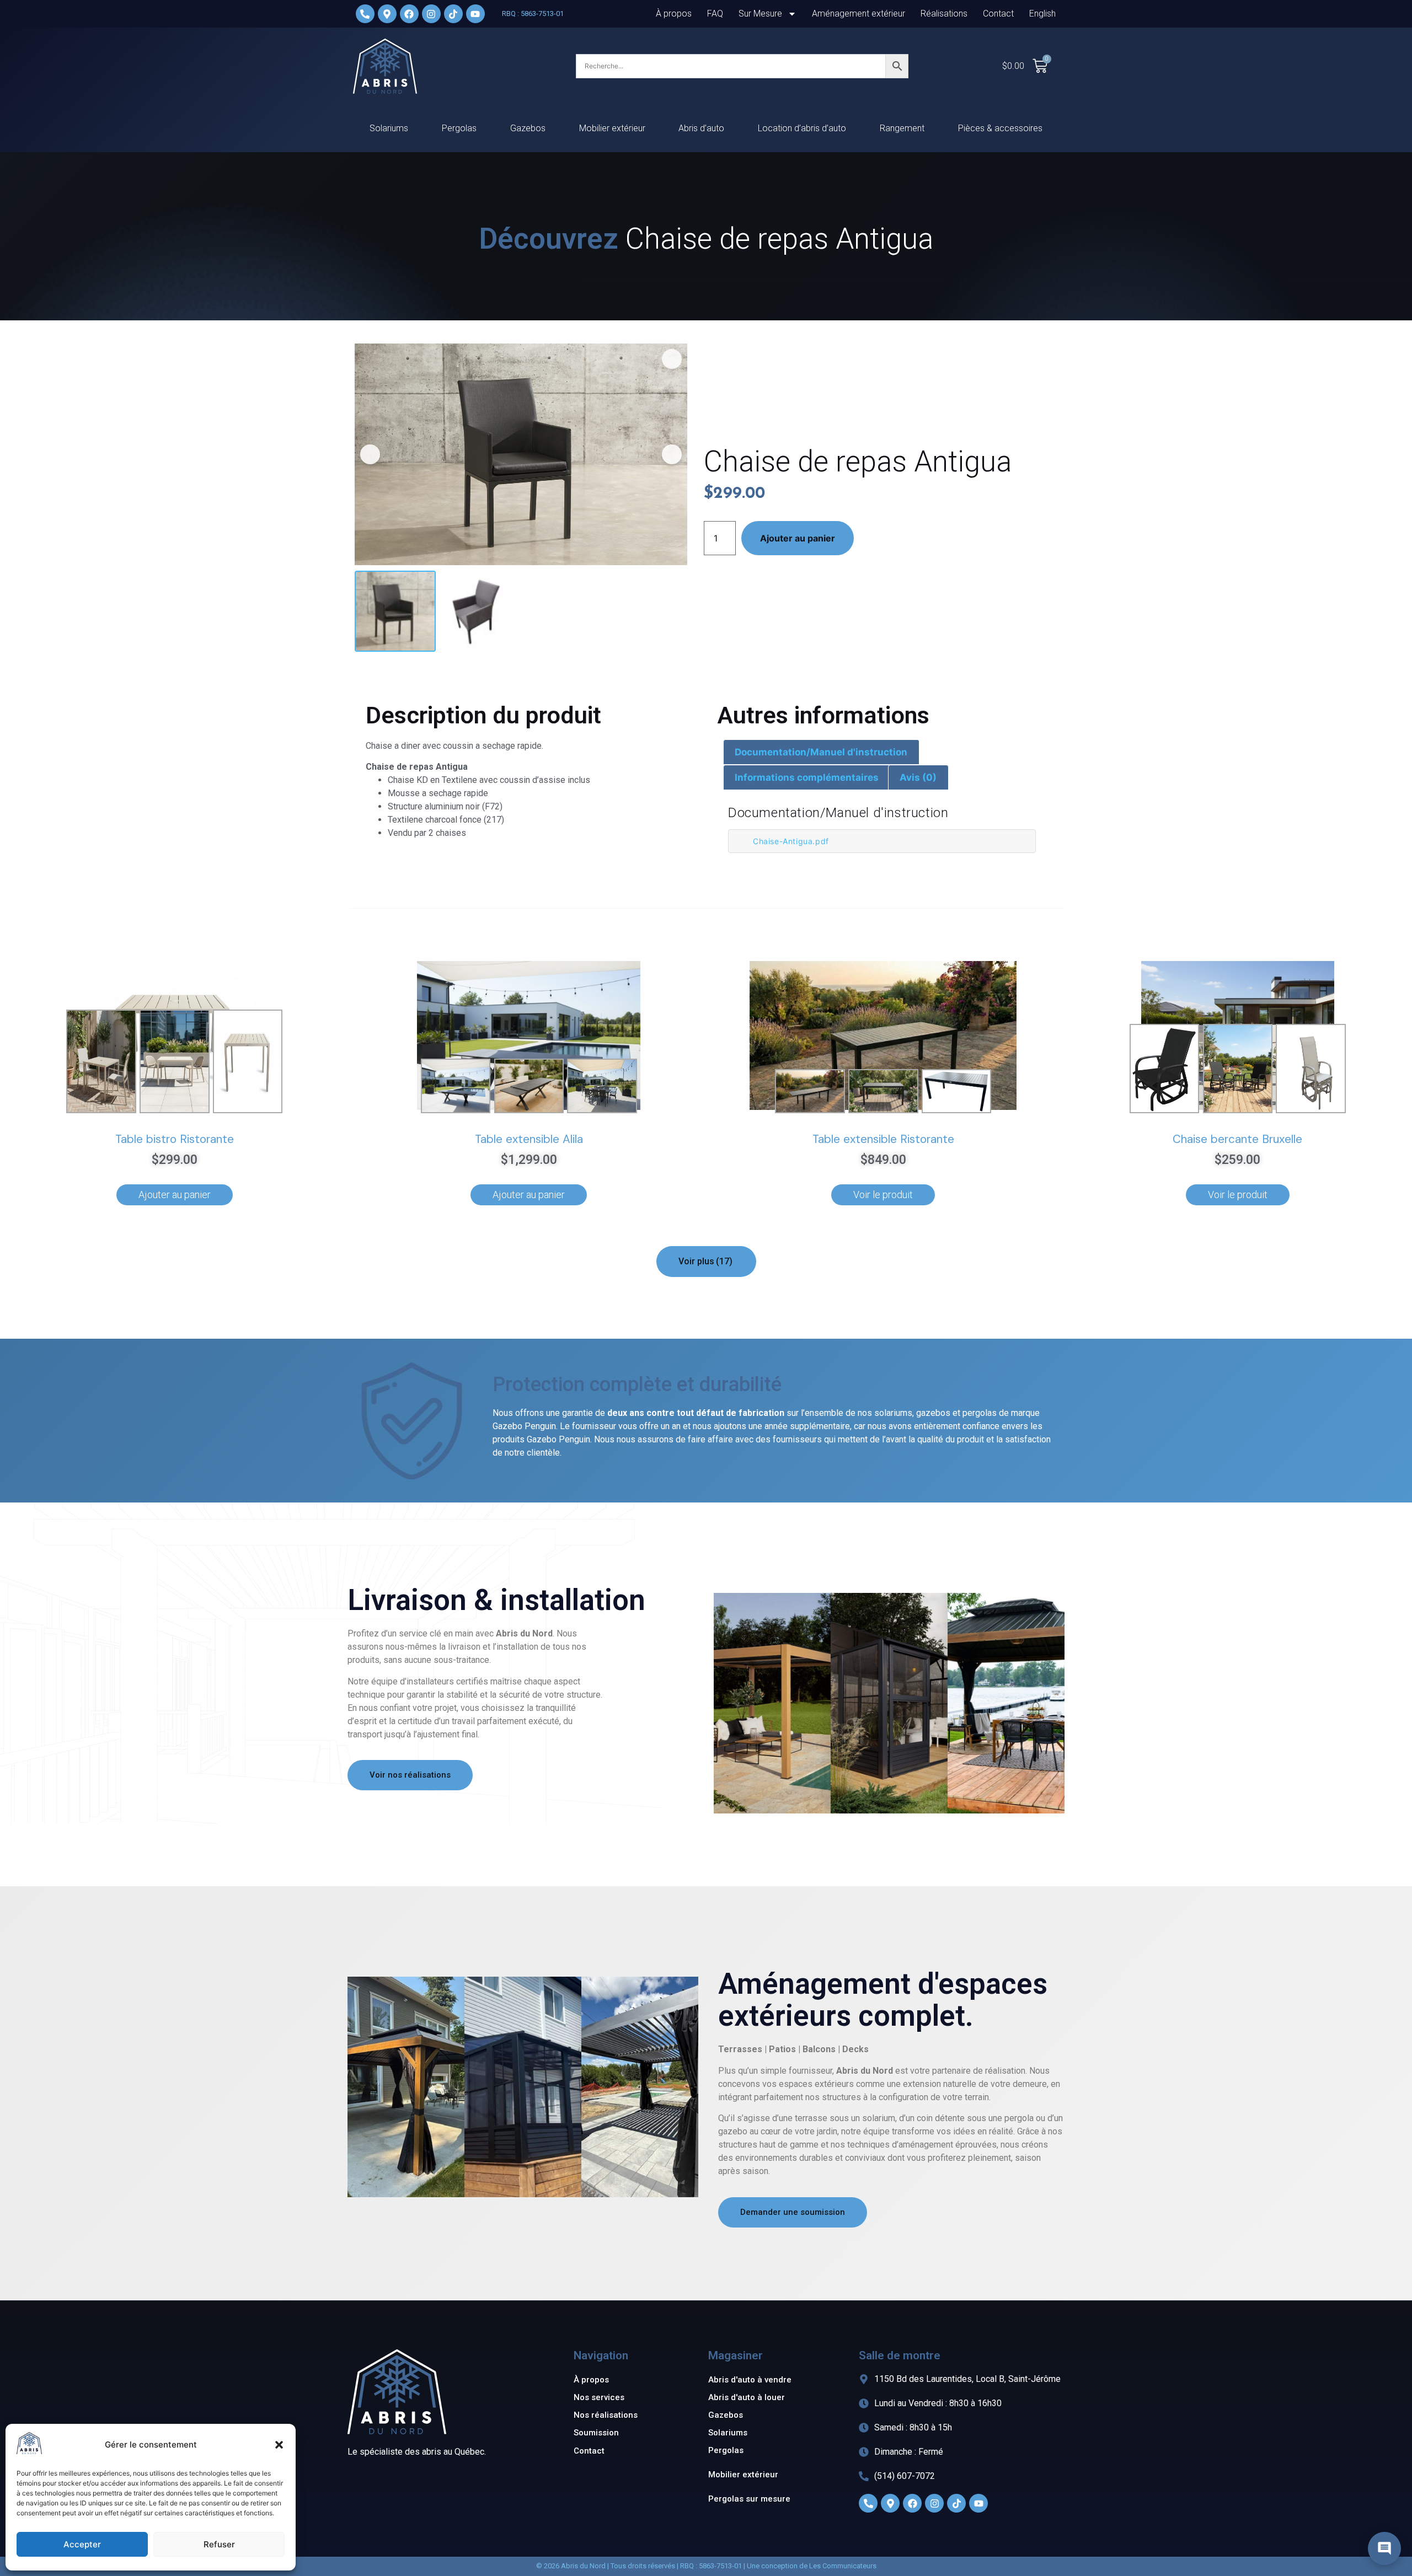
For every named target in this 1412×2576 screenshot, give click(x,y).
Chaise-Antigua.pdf (791, 820)
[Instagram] (934, 2482)
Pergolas (459, 107)
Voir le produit (883, 1173)
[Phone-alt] (868, 2482)
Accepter (82, 2544)
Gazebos (528, 107)
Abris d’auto (701, 107)
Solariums (389, 107)
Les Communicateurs (843, 2544)
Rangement (902, 107)
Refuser (219, 2544)
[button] (279, 2445)
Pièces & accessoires (1000, 107)
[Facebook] (912, 2482)
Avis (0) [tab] (918, 756)
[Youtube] (978, 2482)
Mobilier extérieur (612, 107)
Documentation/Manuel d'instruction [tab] (821, 731)
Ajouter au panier (798, 517)
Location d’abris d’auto (802, 107)
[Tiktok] (956, 2482)
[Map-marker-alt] (890, 2482)
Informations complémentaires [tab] (807, 756)
